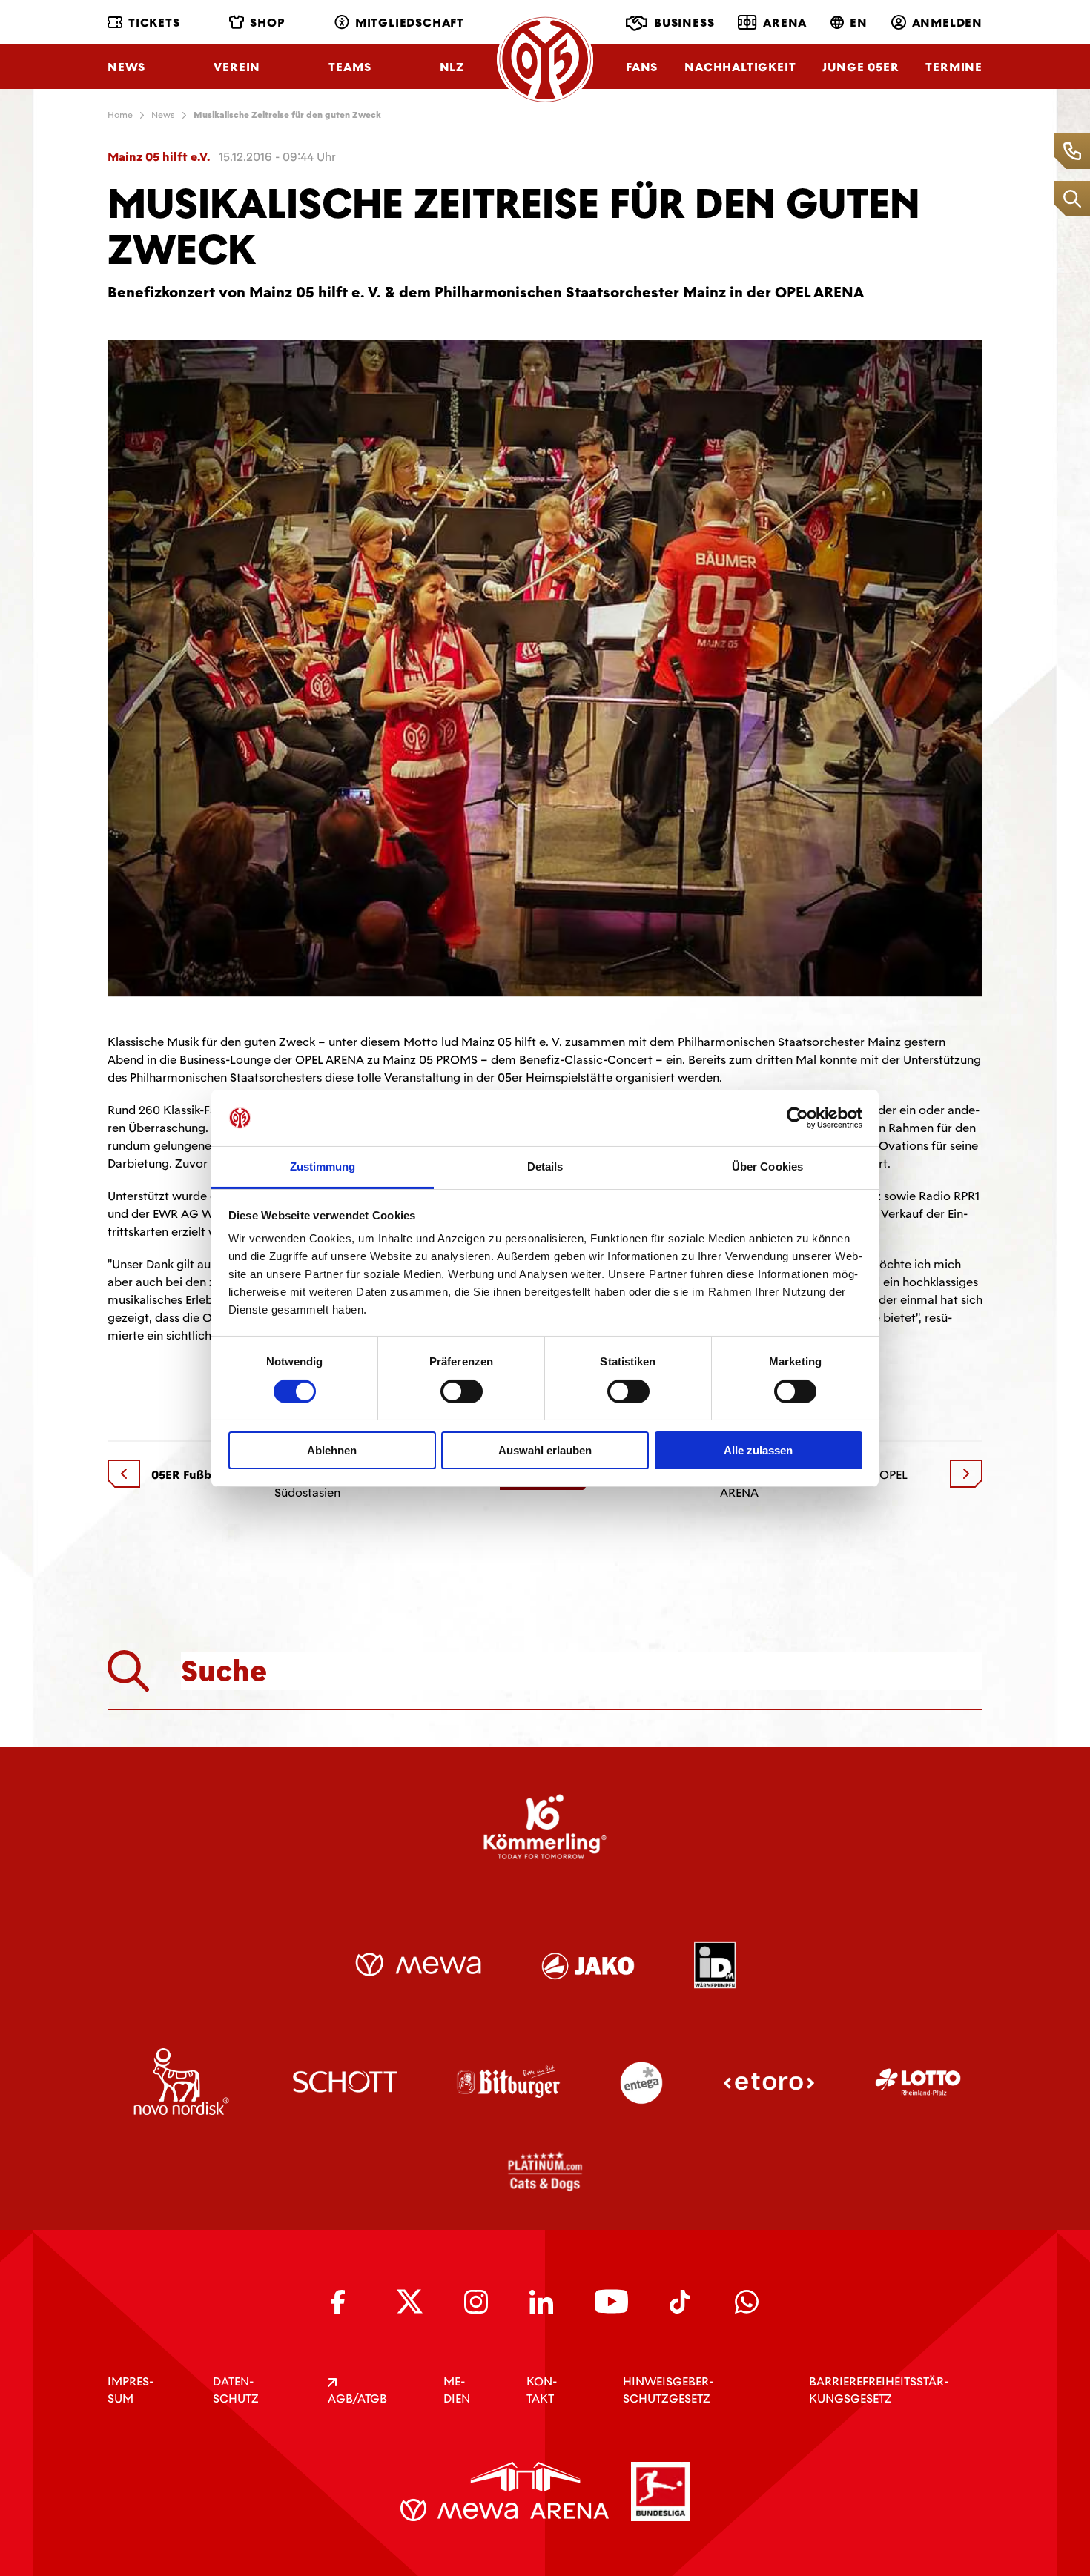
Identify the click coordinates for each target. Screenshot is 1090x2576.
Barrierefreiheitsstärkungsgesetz (879, 2390)
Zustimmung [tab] (323, 1166)
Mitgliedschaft (410, 23)
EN (859, 23)
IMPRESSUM (131, 2390)
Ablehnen (332, 1450)
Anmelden (947, 23)
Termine (954, 67)
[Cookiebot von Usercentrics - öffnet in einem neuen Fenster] (797, 1118)
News (126, 67)
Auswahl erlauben (545, 1450)
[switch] (462, 1391)
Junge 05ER (861, 67)
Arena (785, 23)
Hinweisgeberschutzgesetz (668, 2390)
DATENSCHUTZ (236, 2390)
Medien (457, 2390)
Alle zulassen (758, 1450)
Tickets (154, 23)
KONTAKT (542, 2390)
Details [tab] (545, 1166)
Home (120, 115)
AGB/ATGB (357, 2398)
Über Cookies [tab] (767, 1166)
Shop (267, 23)
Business (684, 23)
